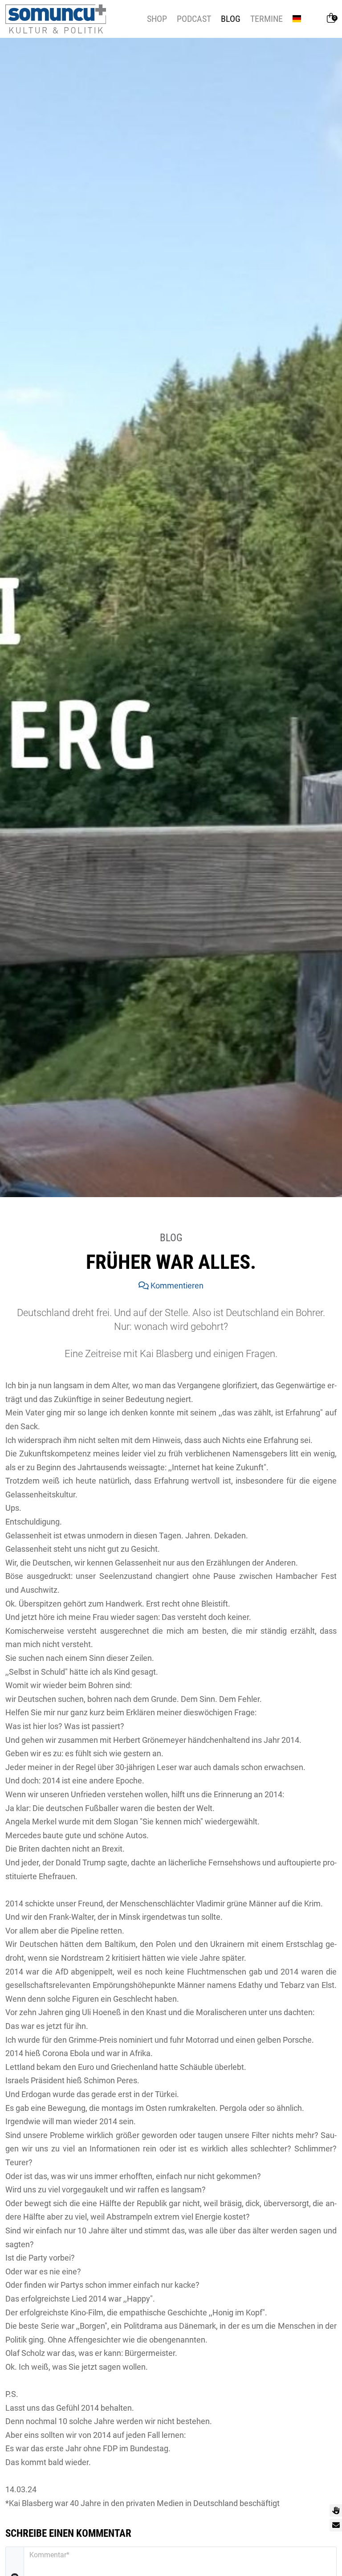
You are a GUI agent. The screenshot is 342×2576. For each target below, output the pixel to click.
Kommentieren (176, 1286)
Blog (231, 19)
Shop (157, 19)
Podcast (194, 19)
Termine (267, 19)
